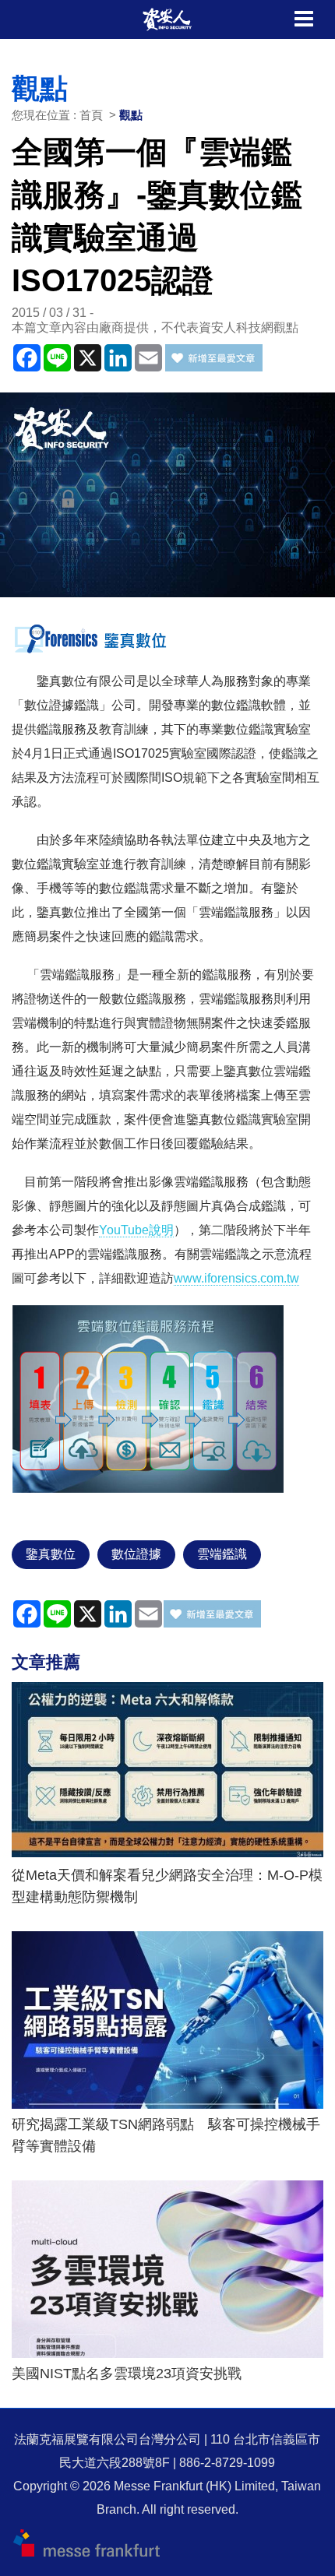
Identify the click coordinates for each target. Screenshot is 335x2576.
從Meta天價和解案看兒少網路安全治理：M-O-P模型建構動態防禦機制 (167, 1886)
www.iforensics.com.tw (236, 1278)
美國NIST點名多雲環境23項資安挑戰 (127, 2374)
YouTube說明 (136, 1230)
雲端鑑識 (222, 1554)
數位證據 (136, 1554)
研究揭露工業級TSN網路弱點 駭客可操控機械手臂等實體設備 (166, 2135)
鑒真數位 (51, 1554)
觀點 (131, 115)
